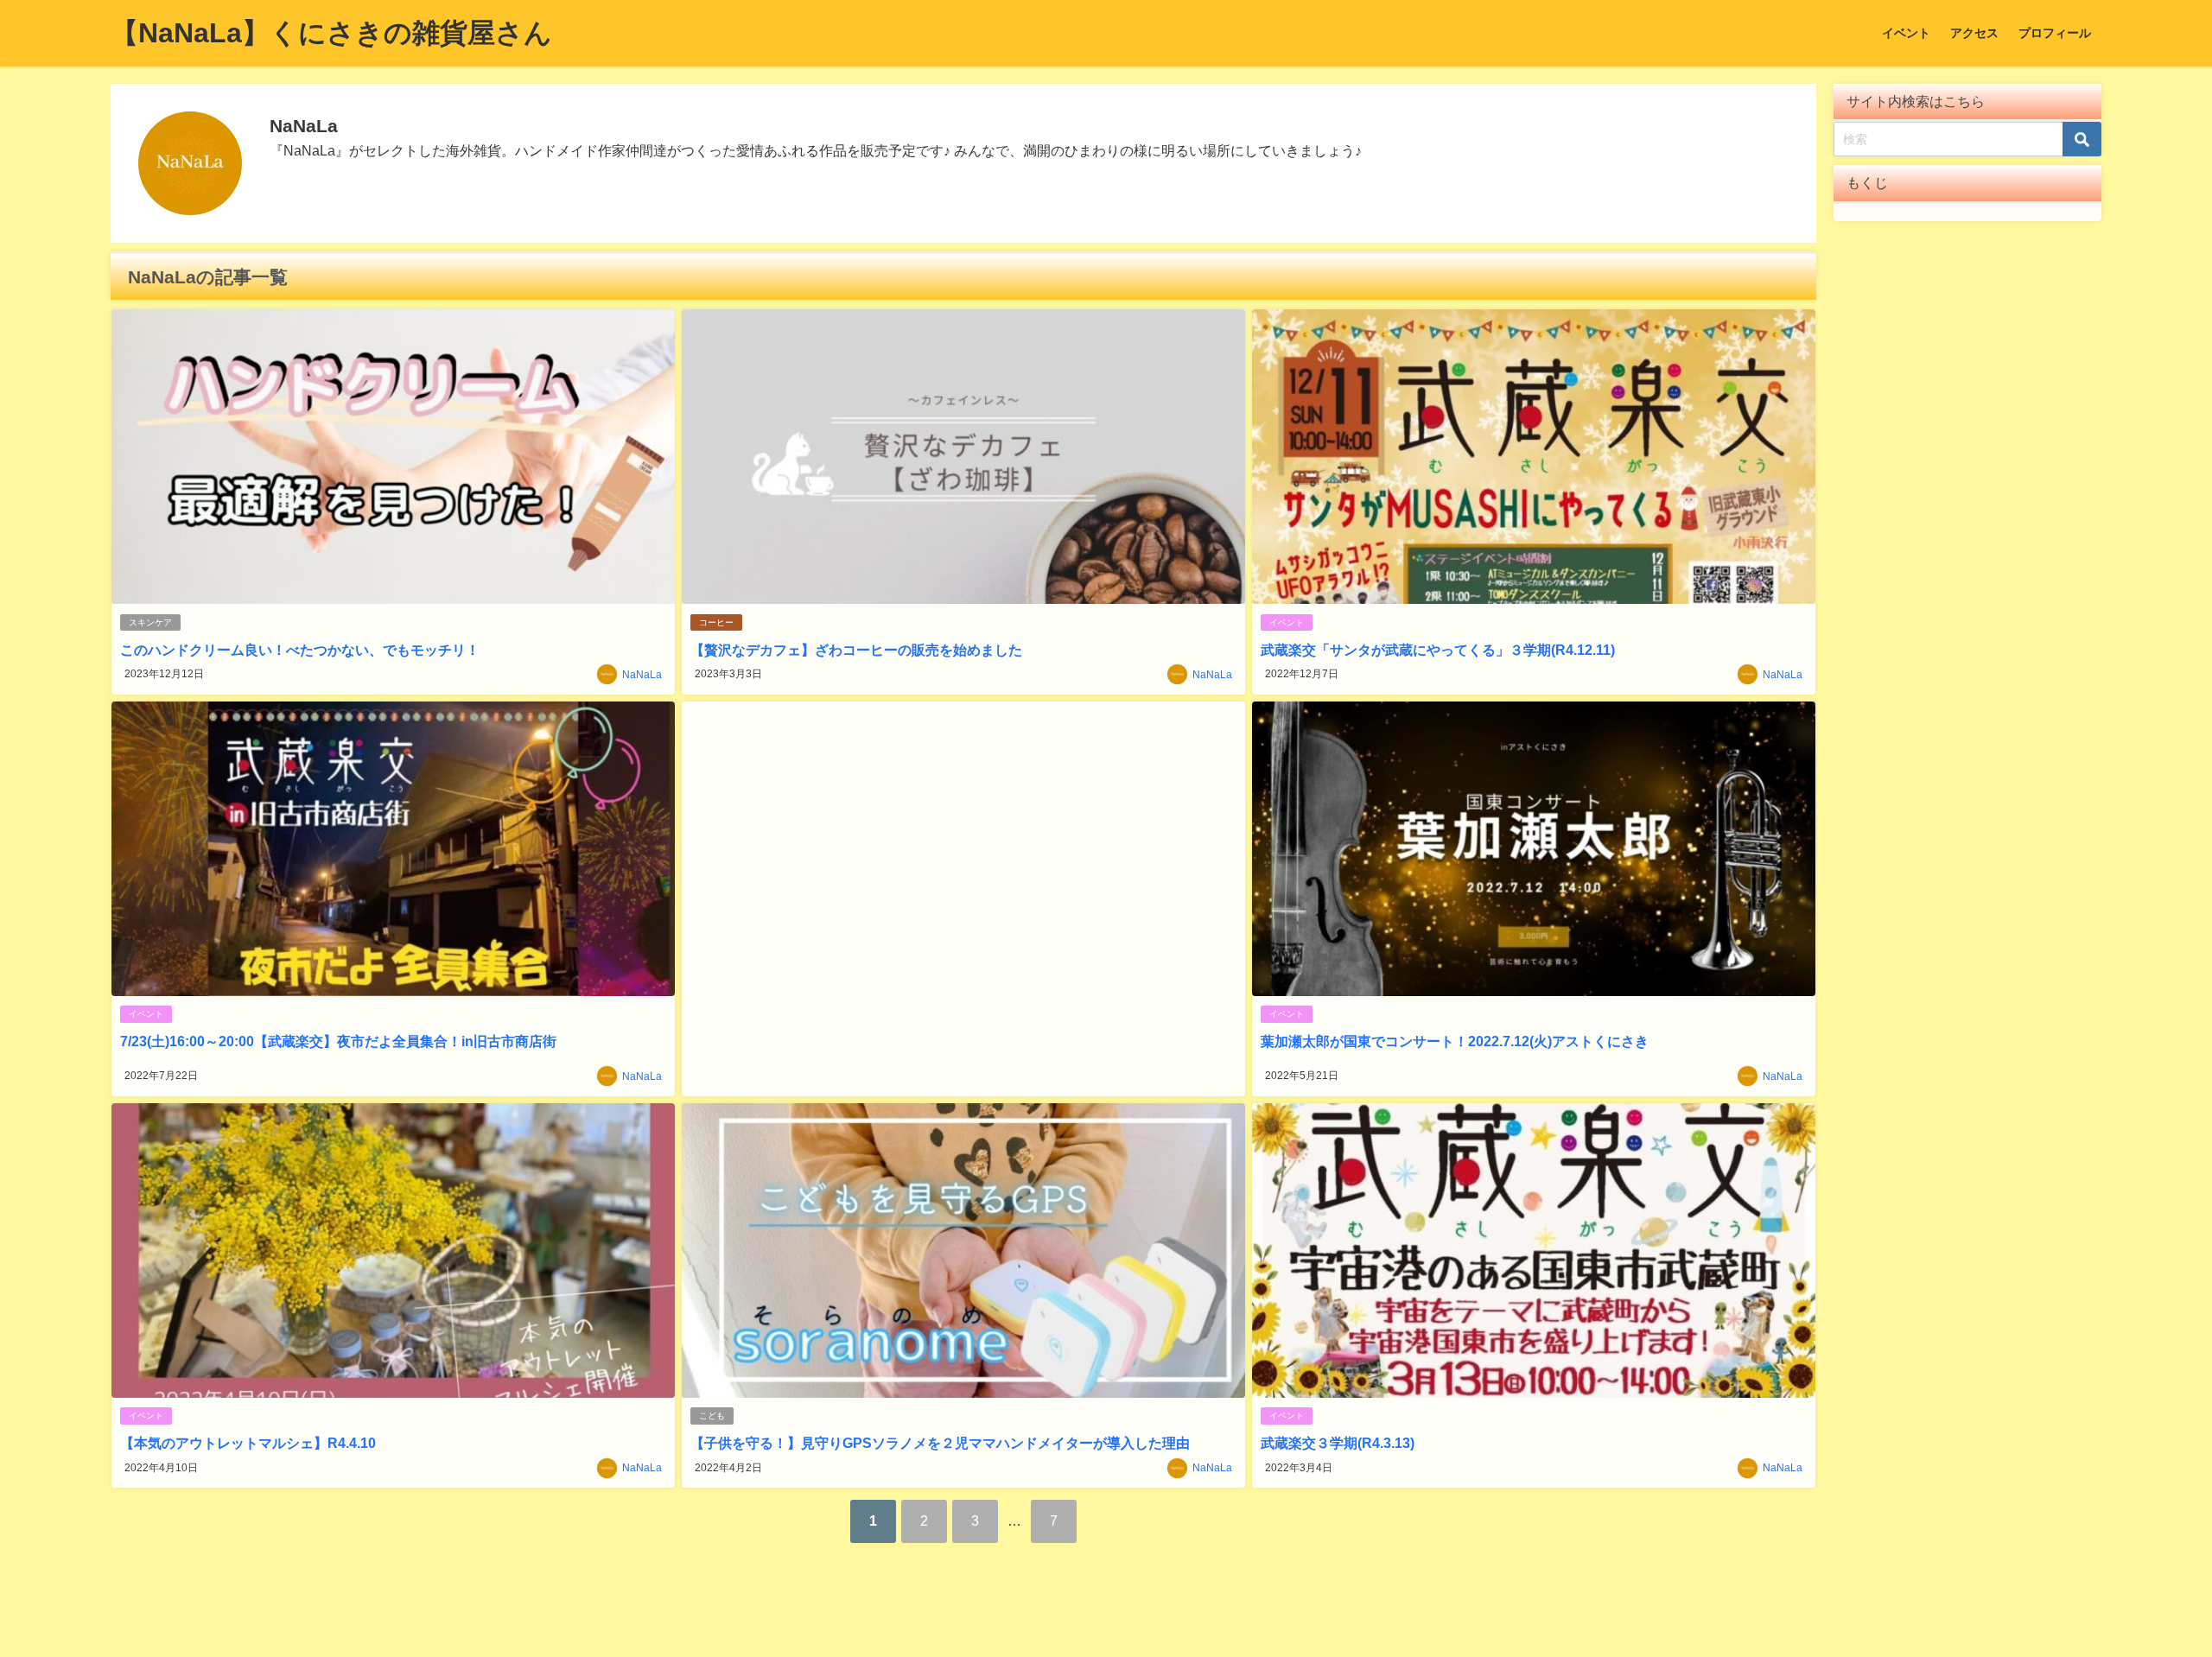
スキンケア (150, 622)
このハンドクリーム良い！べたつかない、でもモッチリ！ (300, 650)
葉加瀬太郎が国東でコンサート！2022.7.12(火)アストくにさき (1455, 1041)
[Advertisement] (963, 899)
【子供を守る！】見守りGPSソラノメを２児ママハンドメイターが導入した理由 (940, 1443)
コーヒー (716, 622)
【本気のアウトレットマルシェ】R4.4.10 (248, 1443)
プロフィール (2055, 33)
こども (712, 1416)
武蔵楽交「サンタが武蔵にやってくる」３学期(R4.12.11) (1438, 650)
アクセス (1974, 33)
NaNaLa (642, 675)
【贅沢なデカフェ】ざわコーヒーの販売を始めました (856, 650)
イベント (1906, 33)
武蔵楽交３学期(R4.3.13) (1338, 1443)
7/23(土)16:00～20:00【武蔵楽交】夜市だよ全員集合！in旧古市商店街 (338, 1041)
